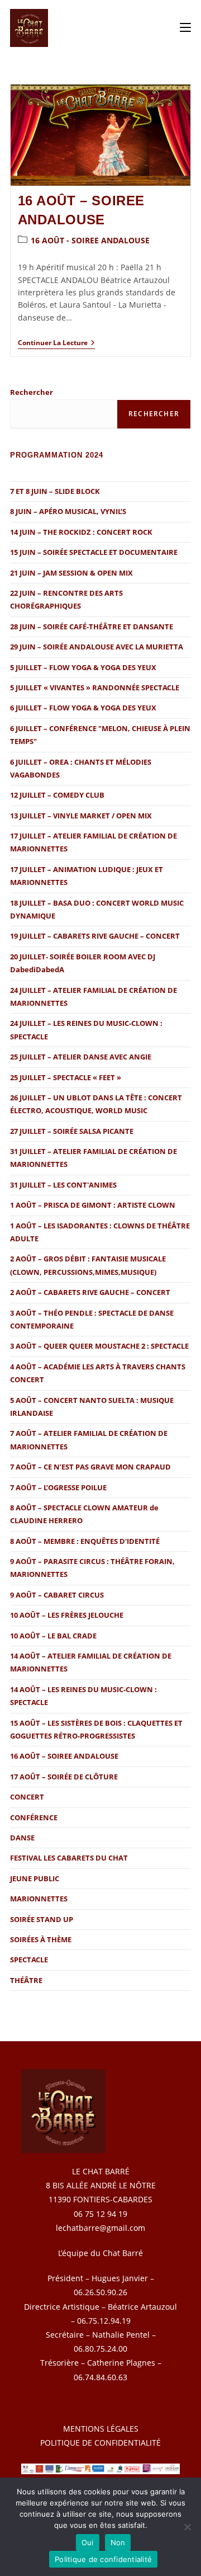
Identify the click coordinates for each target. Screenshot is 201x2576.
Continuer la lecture (56, 343)
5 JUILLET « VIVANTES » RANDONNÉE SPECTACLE (95, 687)
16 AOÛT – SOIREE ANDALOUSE (64, 1756)
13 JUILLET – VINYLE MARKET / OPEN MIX (81, 816)
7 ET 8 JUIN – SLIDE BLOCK (55, 491)
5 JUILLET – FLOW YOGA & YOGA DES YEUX (83, 667)
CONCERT (27, 1797)
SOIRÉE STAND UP (42, 1919)
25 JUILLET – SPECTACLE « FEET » (66, 1077)
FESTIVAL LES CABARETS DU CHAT (69, 1858)
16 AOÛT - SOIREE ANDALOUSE (90, 240)
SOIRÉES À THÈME (41, 1939)
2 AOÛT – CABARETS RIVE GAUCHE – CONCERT (90, 1292)
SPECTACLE (29, 1960)
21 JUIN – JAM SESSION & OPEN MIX (71, 573)
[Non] (187, 2527)
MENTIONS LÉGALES (101, 2429)
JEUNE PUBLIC (35, 1878)
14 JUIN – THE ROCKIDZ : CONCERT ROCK (81, 532)
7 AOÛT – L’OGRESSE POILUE (58, 1487)
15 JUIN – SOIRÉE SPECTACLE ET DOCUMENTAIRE (94, 552)
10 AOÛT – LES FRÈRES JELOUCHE (67, 1615)
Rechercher (32, 392)
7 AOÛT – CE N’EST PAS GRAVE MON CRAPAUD (90, 1467)
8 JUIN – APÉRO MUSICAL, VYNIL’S (68, 511)
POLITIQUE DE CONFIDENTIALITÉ (100, 2443)
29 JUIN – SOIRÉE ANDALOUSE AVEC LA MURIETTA (97, 647)
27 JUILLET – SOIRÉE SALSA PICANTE (72, 1131)
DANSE (22, 1838)
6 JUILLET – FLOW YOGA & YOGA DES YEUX (83, 708)
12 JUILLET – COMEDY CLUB (57, 795)
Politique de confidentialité (103, 2559)
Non (118, 2542)
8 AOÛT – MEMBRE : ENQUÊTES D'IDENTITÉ (85, 1541)
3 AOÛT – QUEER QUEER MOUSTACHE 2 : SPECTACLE (99, 1346)
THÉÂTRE (26, 1980)
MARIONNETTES (39, 1899)
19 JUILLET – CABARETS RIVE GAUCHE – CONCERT (95, 936)
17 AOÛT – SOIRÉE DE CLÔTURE (64, 1777)
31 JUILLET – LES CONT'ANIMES (63, 1185)
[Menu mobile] (185, 28)
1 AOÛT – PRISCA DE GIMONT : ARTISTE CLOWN (93, 1205)
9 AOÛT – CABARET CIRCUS (57, 1595)
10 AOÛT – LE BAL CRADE (53, 1636)
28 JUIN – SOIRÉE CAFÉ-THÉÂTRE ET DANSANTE (92, 627)
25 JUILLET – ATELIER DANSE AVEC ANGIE (81, 1057)
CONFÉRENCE (34, 1817)
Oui (88, 2542)
